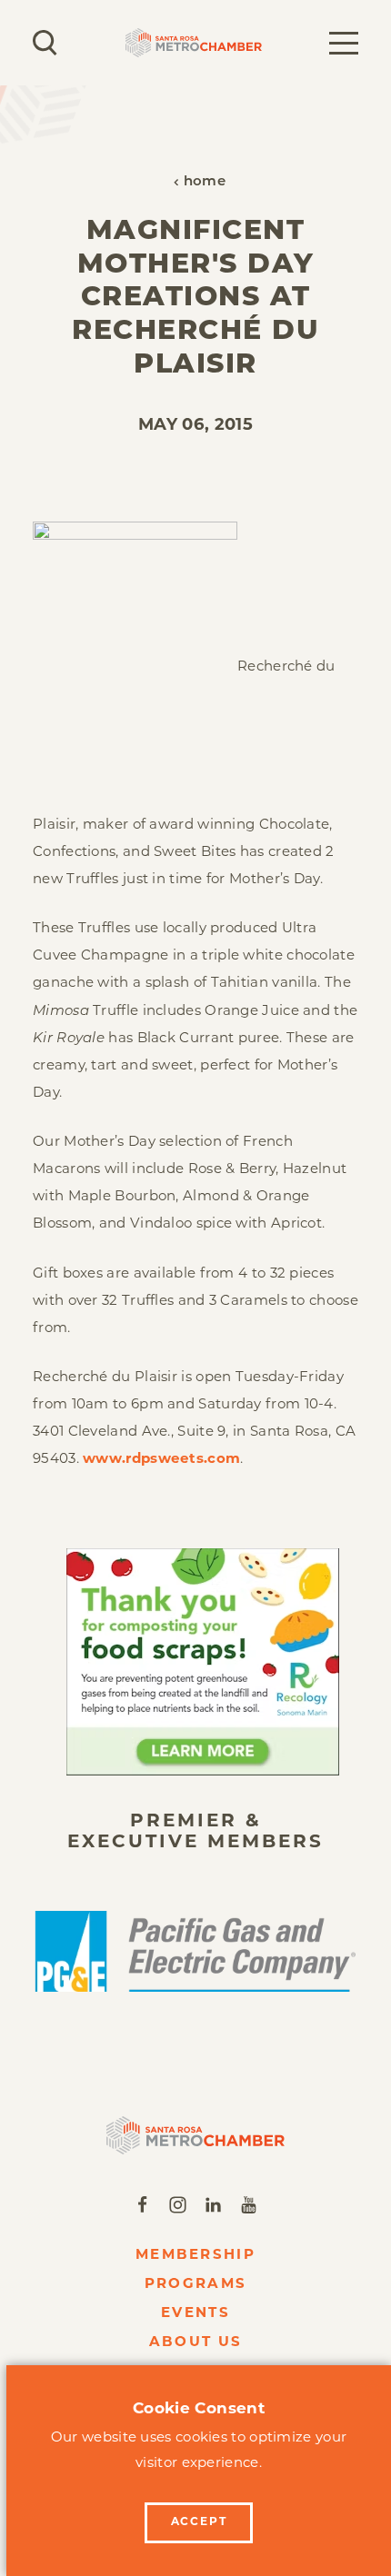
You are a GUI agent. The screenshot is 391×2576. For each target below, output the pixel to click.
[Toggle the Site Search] (45, 43)
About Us (195, 2343)
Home (205, 182)
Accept (199, 2522)
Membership (195, 2256)
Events (195, 2314)
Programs (195, 2285)
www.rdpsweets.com (161, 1460)
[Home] (196, 2135)
